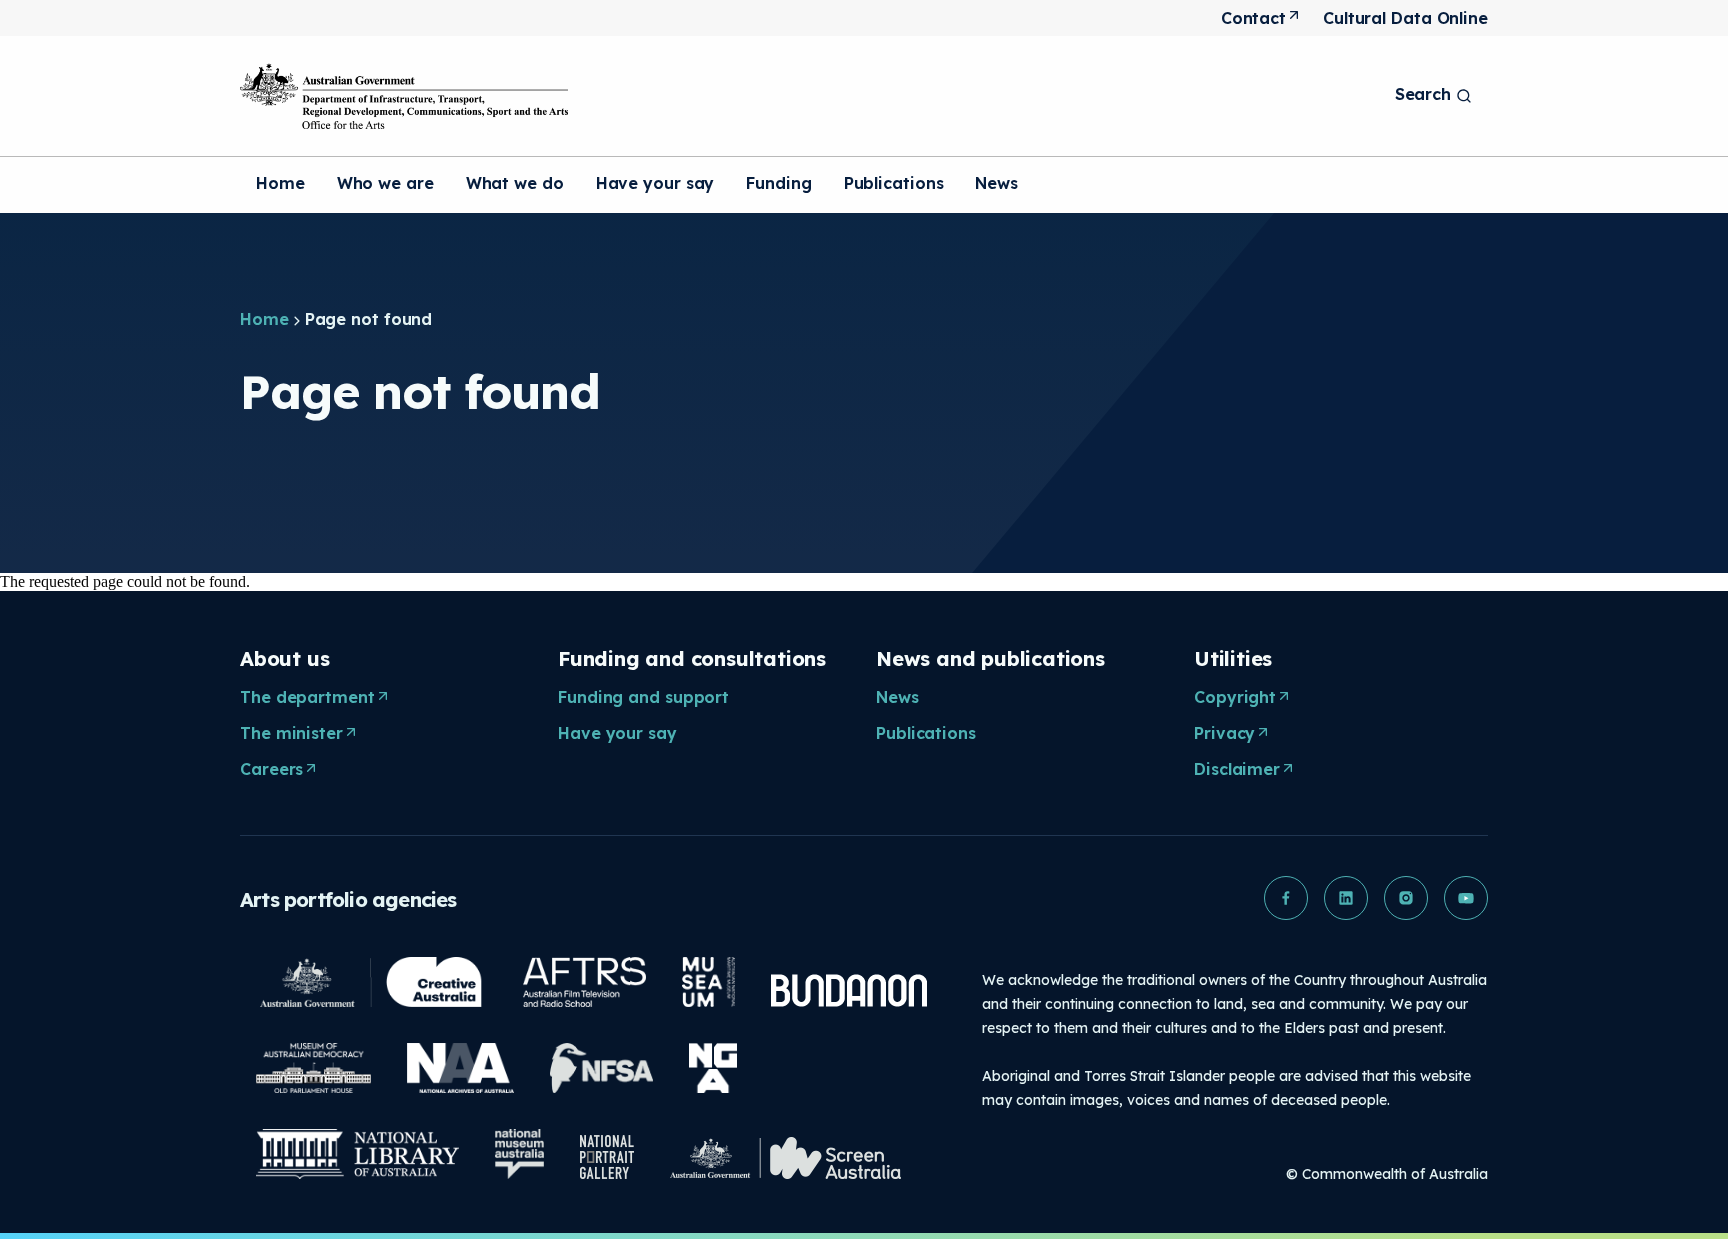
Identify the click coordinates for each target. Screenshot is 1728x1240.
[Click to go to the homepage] (404, 96)
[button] (1286, 898)
